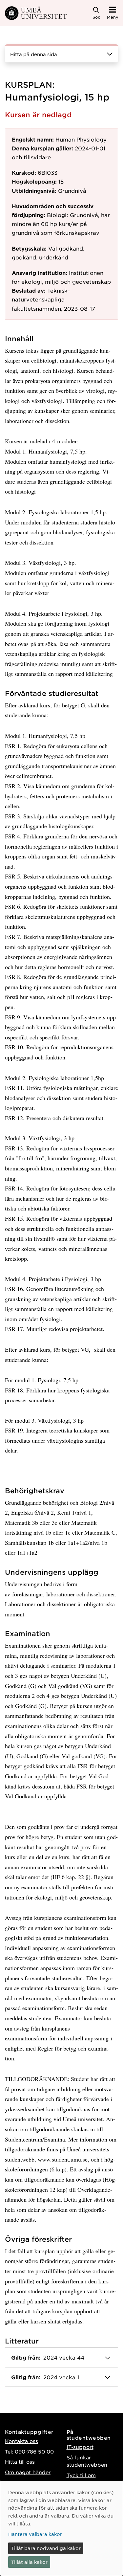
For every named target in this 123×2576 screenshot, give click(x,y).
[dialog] (61, 2528)
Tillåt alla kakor (29, 2562)
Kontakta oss (21, 2441)
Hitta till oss (20, 2462)
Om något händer (28, 2472)
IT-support (80, 2447)
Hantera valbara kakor (35, 2534)
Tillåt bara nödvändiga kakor (46, 2548)
